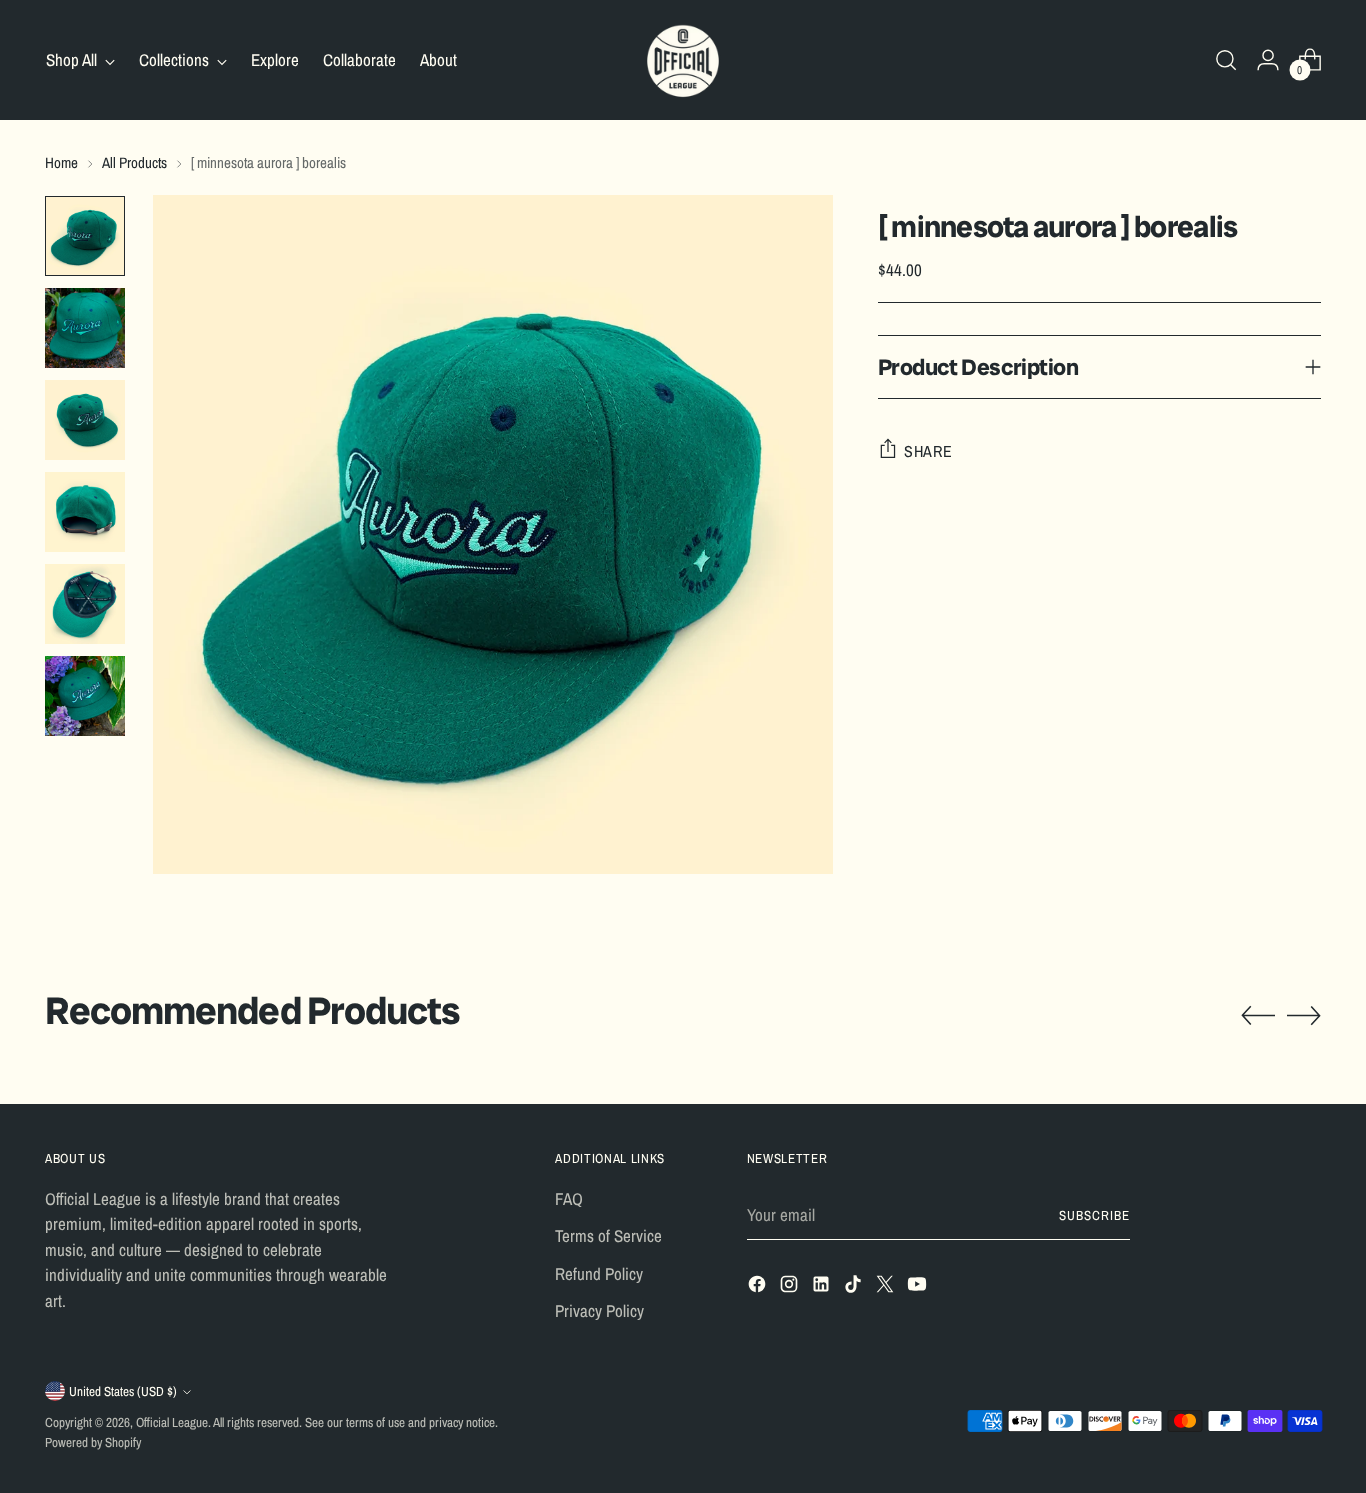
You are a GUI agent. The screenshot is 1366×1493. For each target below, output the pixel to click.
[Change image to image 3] (85, 420)
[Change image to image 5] (85, 604)
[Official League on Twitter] (887, 1287)
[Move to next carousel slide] (1304, 1015)
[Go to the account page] (1268, 60)
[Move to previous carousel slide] (1258, 1016)
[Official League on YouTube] (919, 1287)
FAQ (569, 1198)
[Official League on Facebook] (759, 1287)
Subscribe (1094, 1215)
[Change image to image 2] (85, 328)
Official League (172, 1422)
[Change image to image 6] (85, 696)
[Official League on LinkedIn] (823, 1287)
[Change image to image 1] (85, 236)
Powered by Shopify (93, 1442)
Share (928, 450)
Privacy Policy (599, 1310)
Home (61, 162)
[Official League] (683, 60)
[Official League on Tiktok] (855, 1287)
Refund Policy (599, 1273)
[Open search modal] (1226, 60)
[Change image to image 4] (85, 512)
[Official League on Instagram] (791, 1287)
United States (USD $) (123, 1391)
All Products (134, 162)
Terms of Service (608, 1235)
